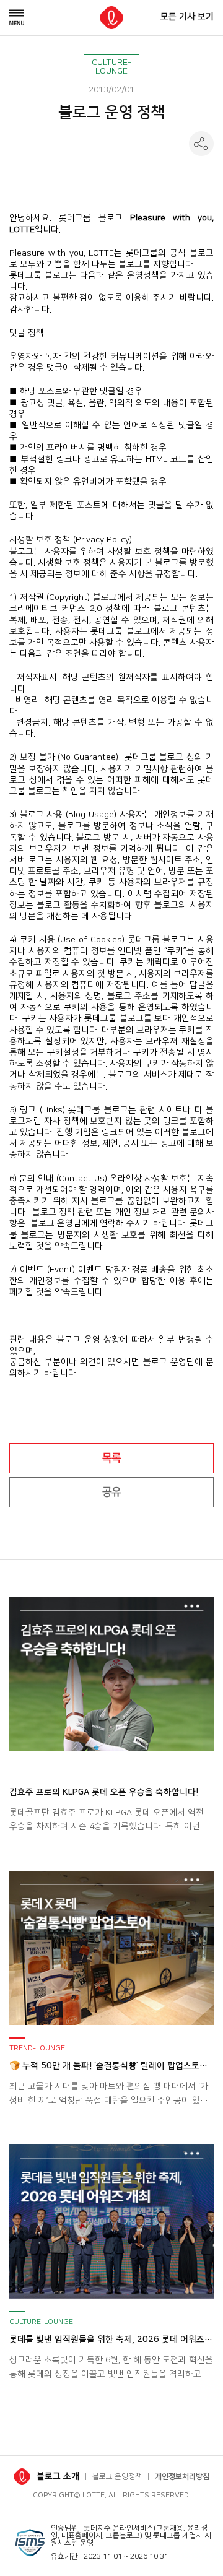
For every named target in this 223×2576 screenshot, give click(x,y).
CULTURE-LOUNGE (111, 67)
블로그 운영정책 (117, 2477)
